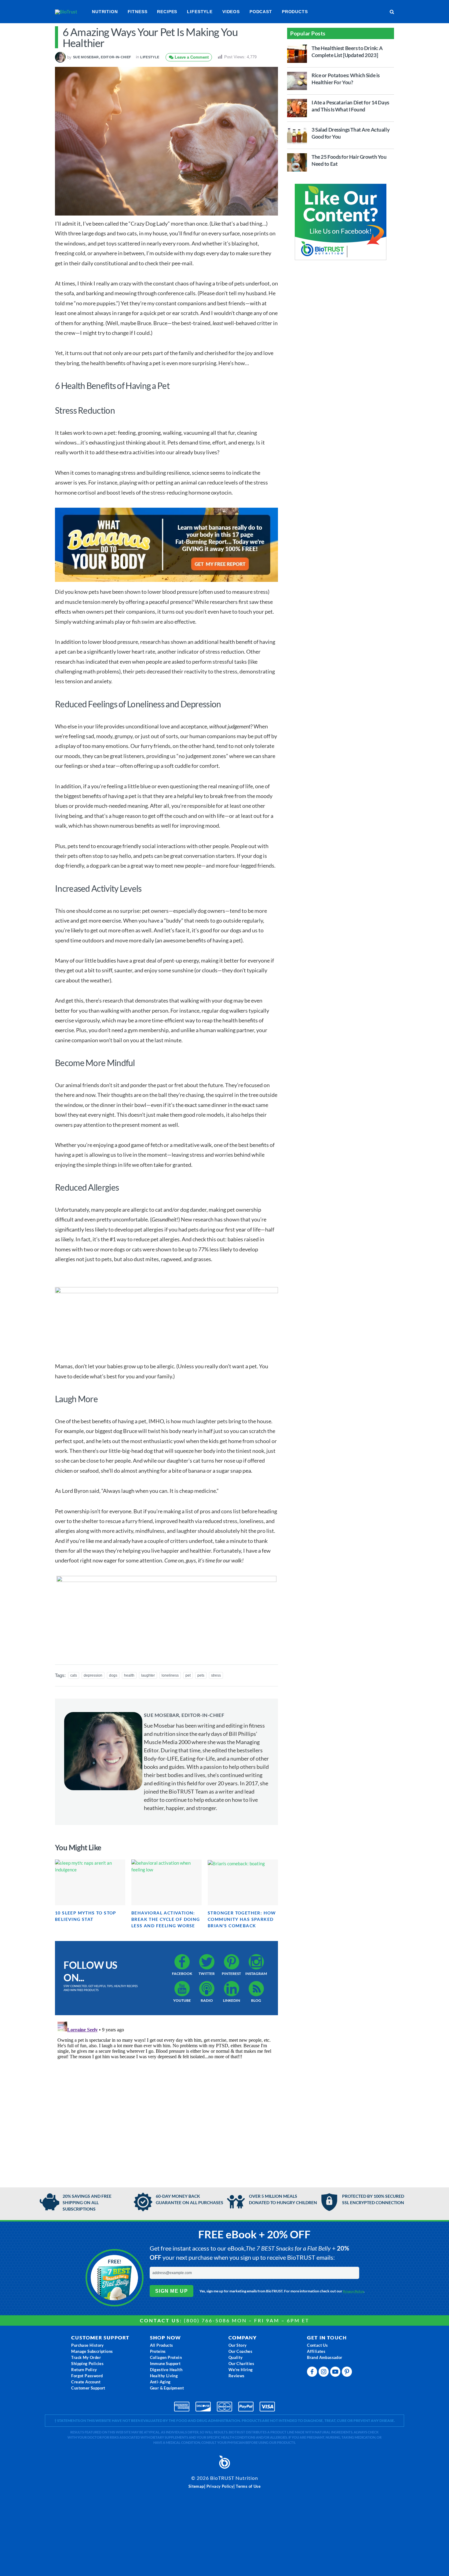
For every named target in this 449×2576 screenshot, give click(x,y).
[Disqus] (166, 2095)
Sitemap (196, 2486)
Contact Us (317, 2345)
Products (295, 12)
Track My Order (86, 2357)
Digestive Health (166, 2370)
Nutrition (105, 12)
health (129, 1675)
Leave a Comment (191, 57)
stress (216, 1675)
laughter (148, 1675)
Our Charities (241, 2364)
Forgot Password (87, 2376)
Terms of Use (248, 2486)
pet (188, 1675)
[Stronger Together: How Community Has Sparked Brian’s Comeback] (243, 1882)
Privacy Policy (354, 2291)
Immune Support (165, 2364)
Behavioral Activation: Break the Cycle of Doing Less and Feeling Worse (166, 1919)
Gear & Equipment (167, 2388)
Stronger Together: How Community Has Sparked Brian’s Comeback (242, 1919)
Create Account (86, 2382)
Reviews (237, 2376)
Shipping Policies (87, 2364)
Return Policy (84, 2370)
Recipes (167, 12)
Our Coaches (240, 2351)
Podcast (261, 12)
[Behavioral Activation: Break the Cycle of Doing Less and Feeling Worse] (166, 1882)
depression (93, 1675)
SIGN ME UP (172, 2291)
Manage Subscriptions (92, 2351)
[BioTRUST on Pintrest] (348, 2373)
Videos (231, 12)
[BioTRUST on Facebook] (313, 2373)
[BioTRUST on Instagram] (324, 2373)
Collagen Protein (166, 2357)
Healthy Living (164, 2376)
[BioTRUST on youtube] (336, 2373)
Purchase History (87, 2345)
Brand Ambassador (325, 2357)
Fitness (138, 12)
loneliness (170, 1675)
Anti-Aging (160, 2382)
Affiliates (316, 2351)
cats (74, 1675)
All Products (162, 2345)
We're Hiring (241, 2370)
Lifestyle (200, 12)
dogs (113, 1675)
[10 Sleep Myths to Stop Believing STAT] (90, 1882)
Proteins (158, 2351)
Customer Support (88, 2388)
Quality (236, 2357)
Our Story (238, 2345)
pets (201, 1675)
